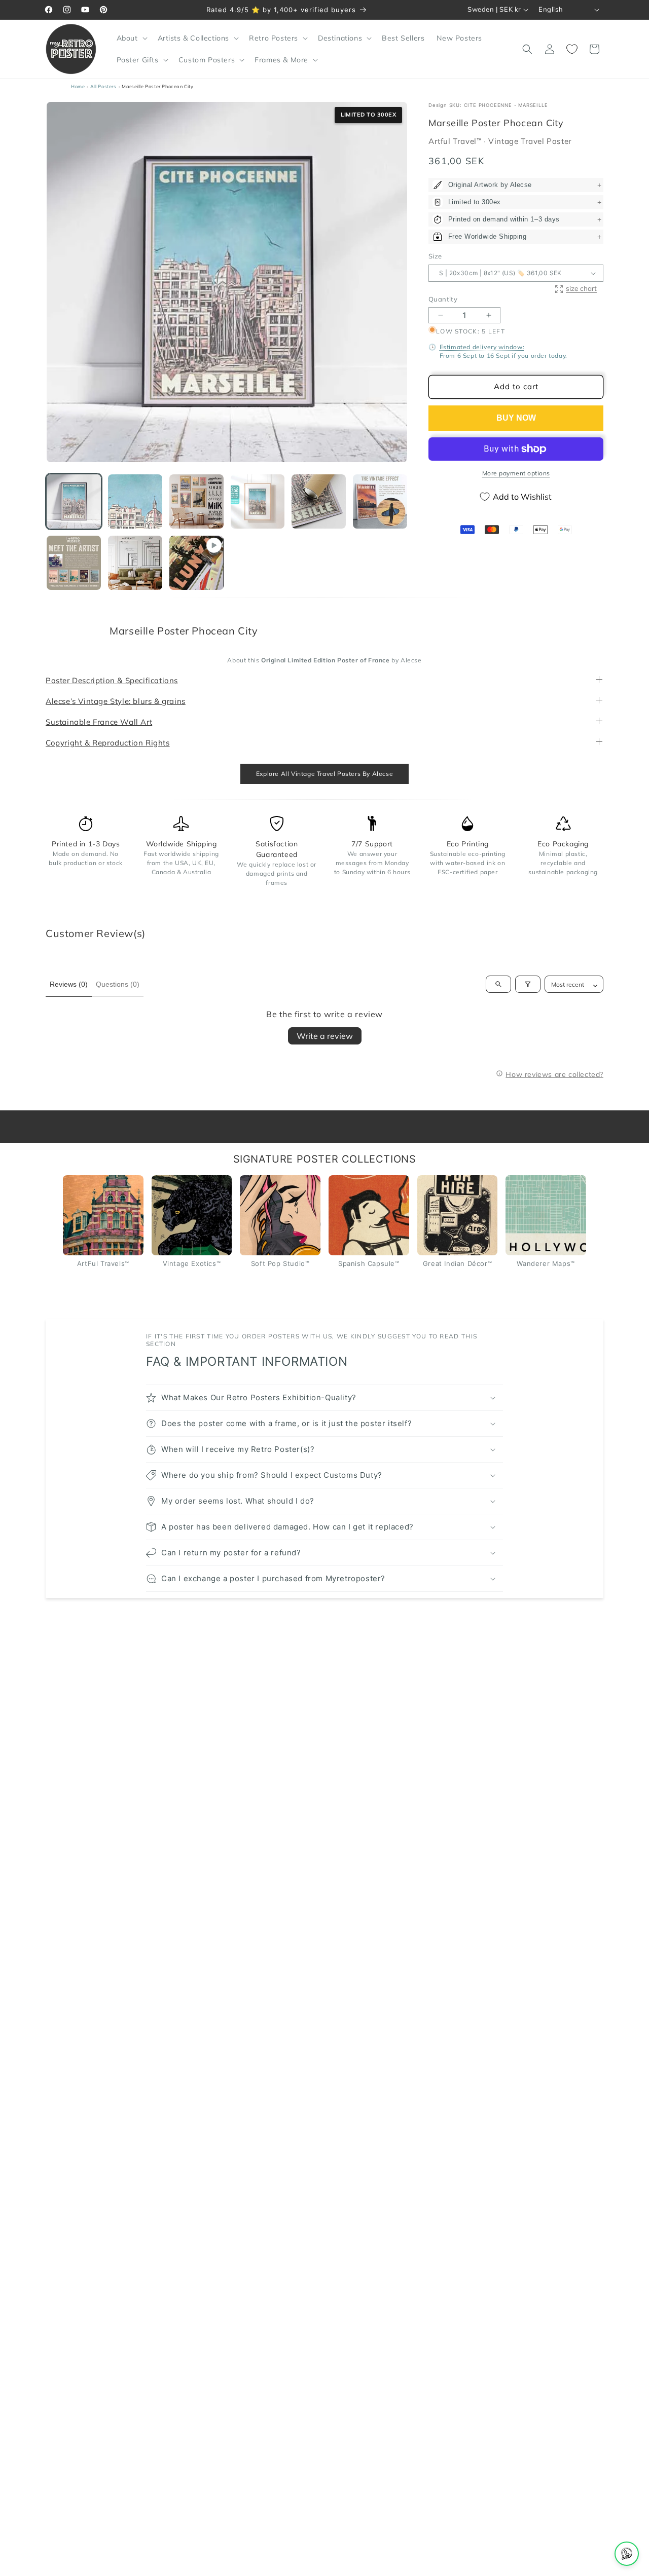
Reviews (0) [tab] (69, 984)
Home (78, 86)
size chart (581, 289)
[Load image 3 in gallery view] (196, 501)
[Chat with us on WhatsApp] (627, 2554)
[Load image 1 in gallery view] (74, 501)
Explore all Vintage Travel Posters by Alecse (324, 774)
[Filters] (528, 985)
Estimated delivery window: (482, 347)
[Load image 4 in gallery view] (258, 501)
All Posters (103, 86)
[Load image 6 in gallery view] (380, 501)
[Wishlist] (572, 49)
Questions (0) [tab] (118, 984)
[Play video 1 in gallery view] (196, 563)
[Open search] (498, 985)
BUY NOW (516, 418)
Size (435, 256)
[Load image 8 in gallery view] (135, 563)
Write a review (325, 1036)
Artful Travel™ (456, 142)
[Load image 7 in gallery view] (74, 563)
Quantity (443, 299)
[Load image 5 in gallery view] (319, 501)
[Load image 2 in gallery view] (135, 501)
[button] (131, 38)
